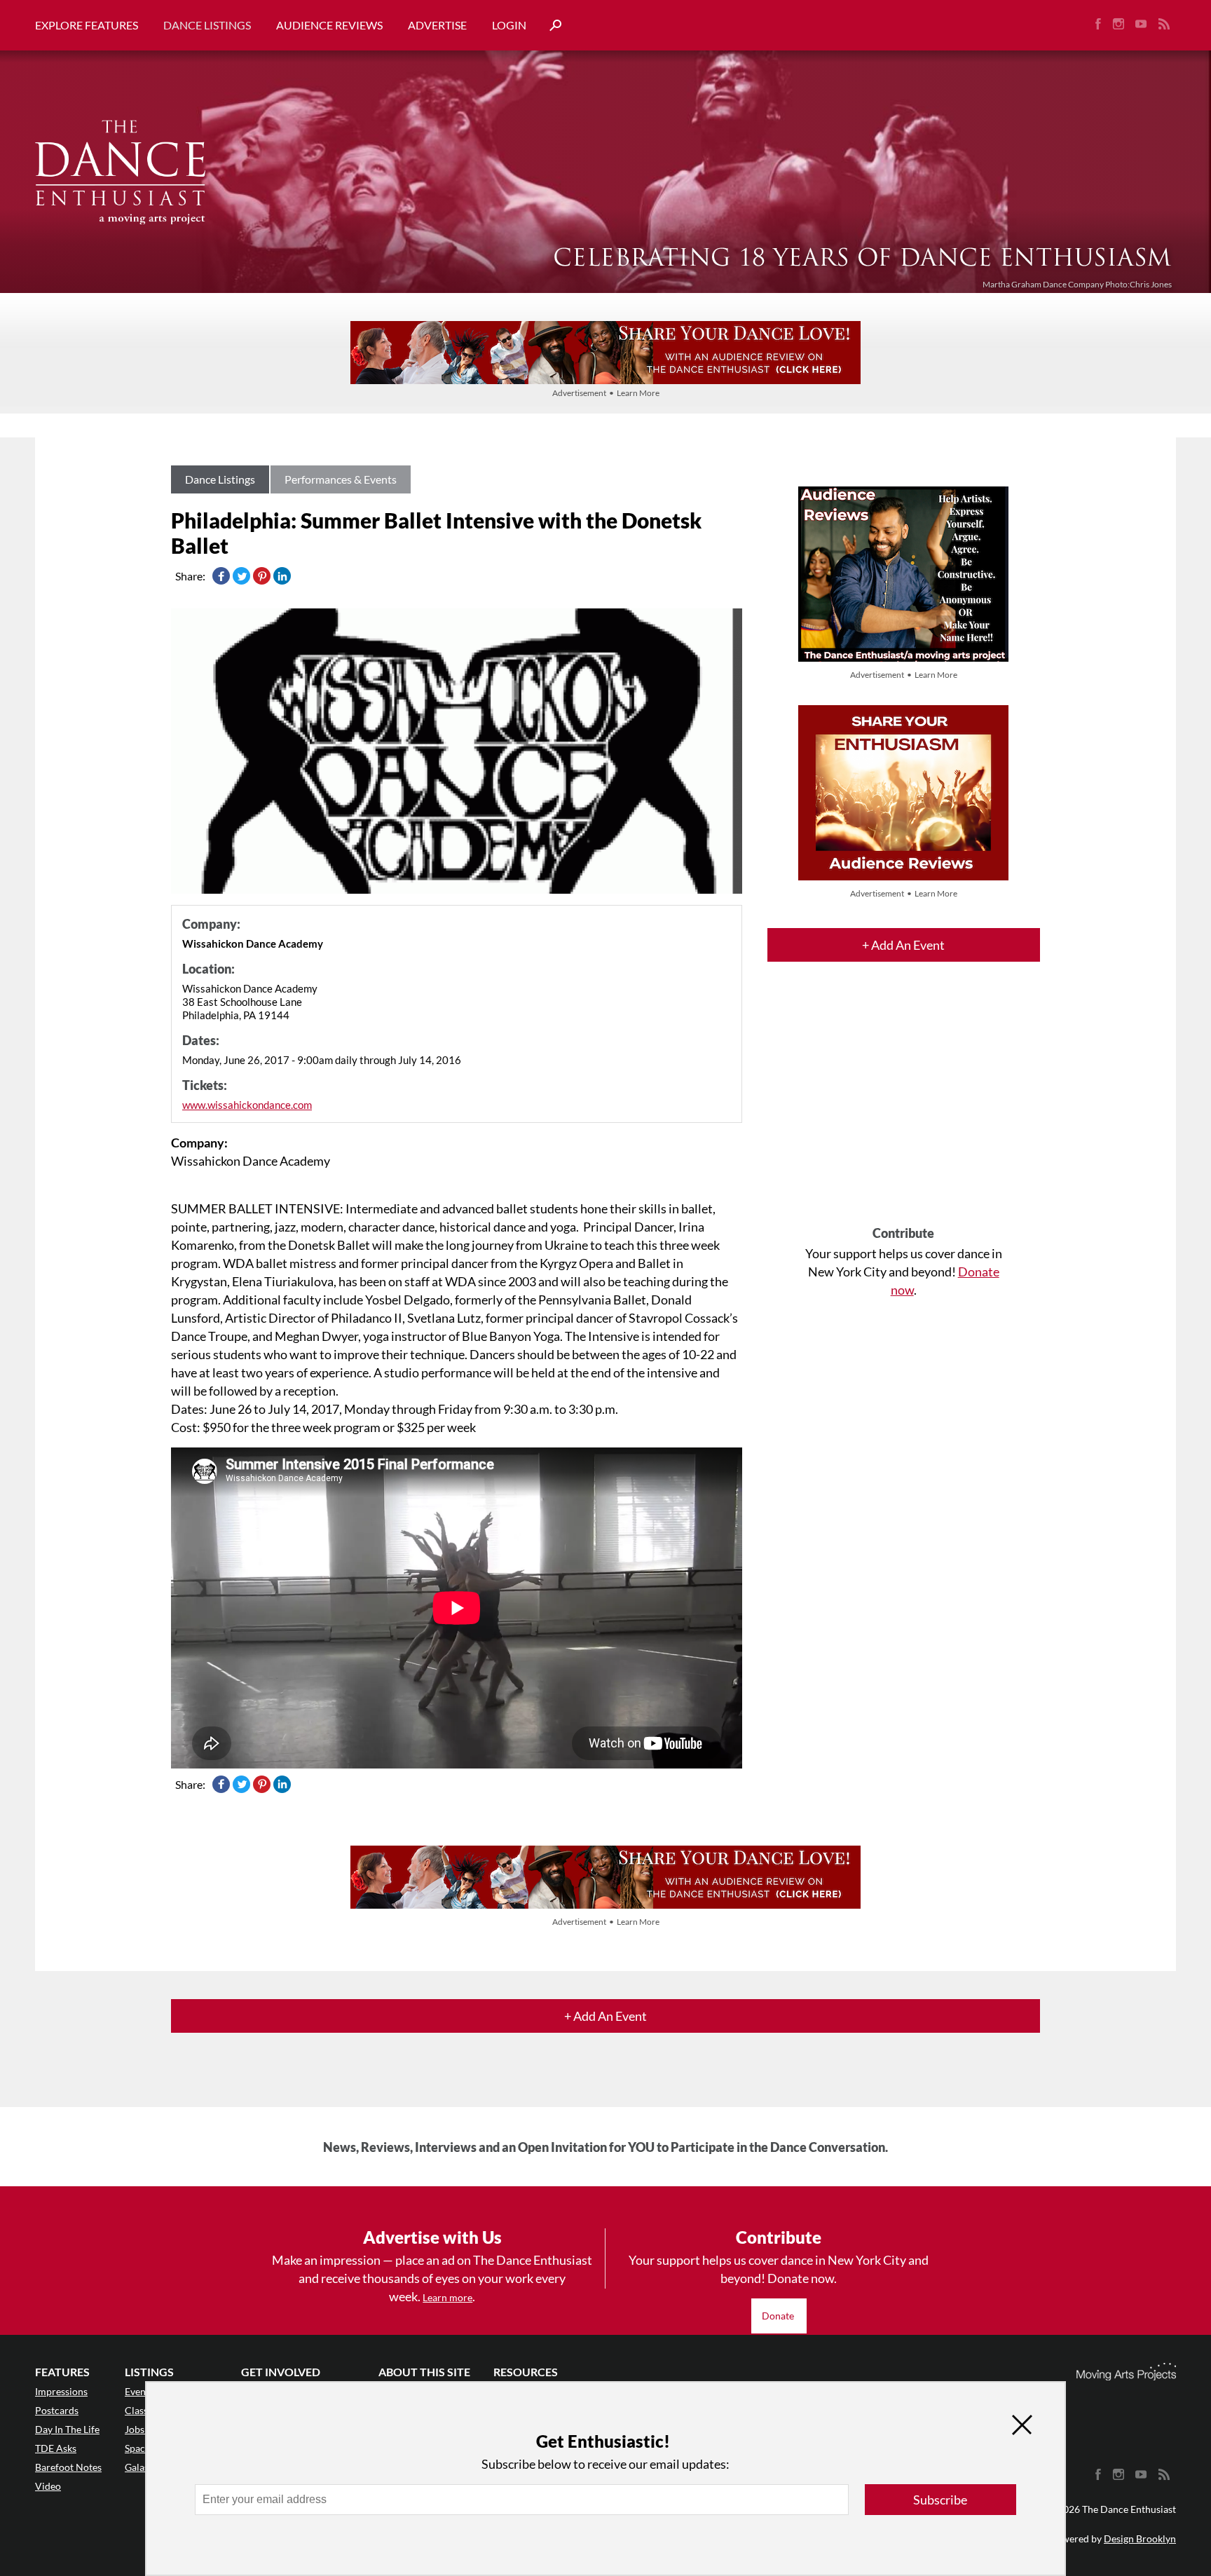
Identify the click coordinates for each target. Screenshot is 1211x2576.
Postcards (57, 2410)
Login (509, 25)
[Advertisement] (904, 1106)
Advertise (437, 25)
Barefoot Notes (68, 2467)
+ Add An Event (903, 945)
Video (48, 2486)
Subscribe (940, 2500)
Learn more (447, 2297)
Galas (137, 2467)
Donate (779, 2316)
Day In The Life (67, 2429)
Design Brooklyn (1140, 2538)
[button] (550, 26)
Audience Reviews (329, 25)
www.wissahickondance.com (247, 1105)
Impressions (61, 2391)
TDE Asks (56, 2448)
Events (139, 2391)
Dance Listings (207, 25)
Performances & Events (341, 479)
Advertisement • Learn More (606, 393)
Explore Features (87, 25)
